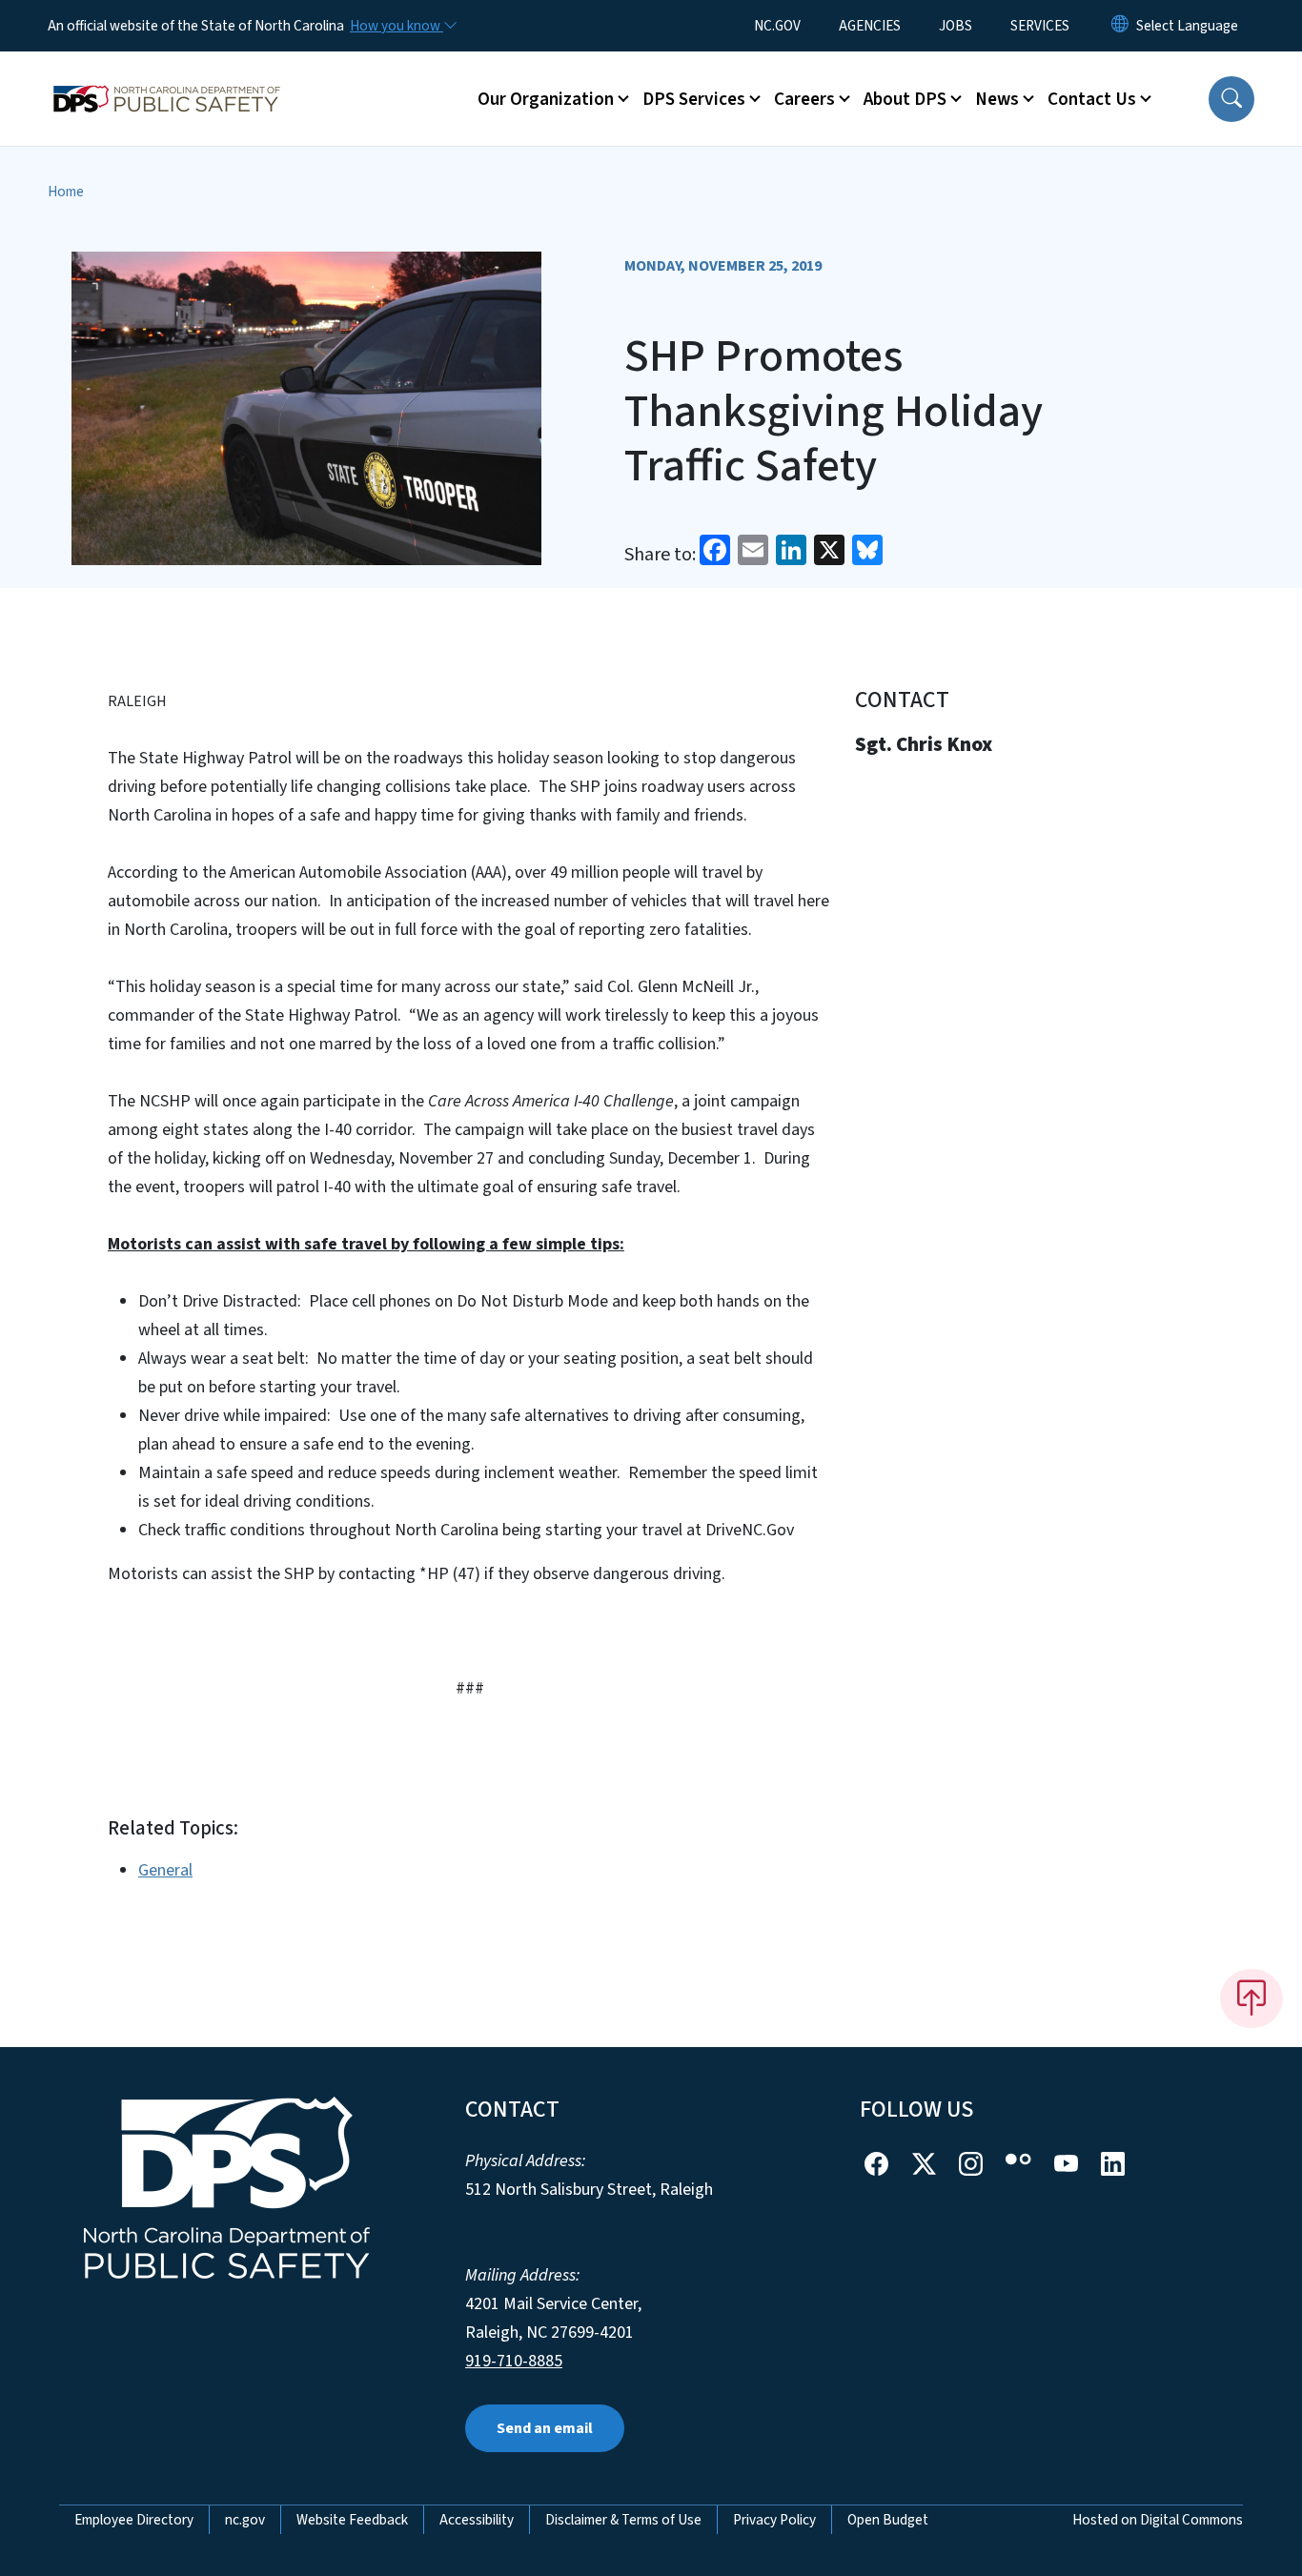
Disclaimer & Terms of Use (623, 2520)
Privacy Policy (774, 2520)
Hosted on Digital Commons (1158, 2520)
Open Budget (888, 2520)
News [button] (997, 99)
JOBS (956, 26)
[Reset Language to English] (1120, 26)
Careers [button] (804, 99)
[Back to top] (1251, 1998)
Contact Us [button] (1092, 99)
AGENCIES (870, 26)
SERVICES (1040, 26)
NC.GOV (777, 26)
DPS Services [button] (694, 99)
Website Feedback (352, 2520)
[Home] (167, 77)
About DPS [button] (905, 99)
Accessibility (477, 2520)
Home (66, 192)
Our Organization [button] (546, 99)
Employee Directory (134, 2520)
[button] (1231, 99)
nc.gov (245, 2520)
